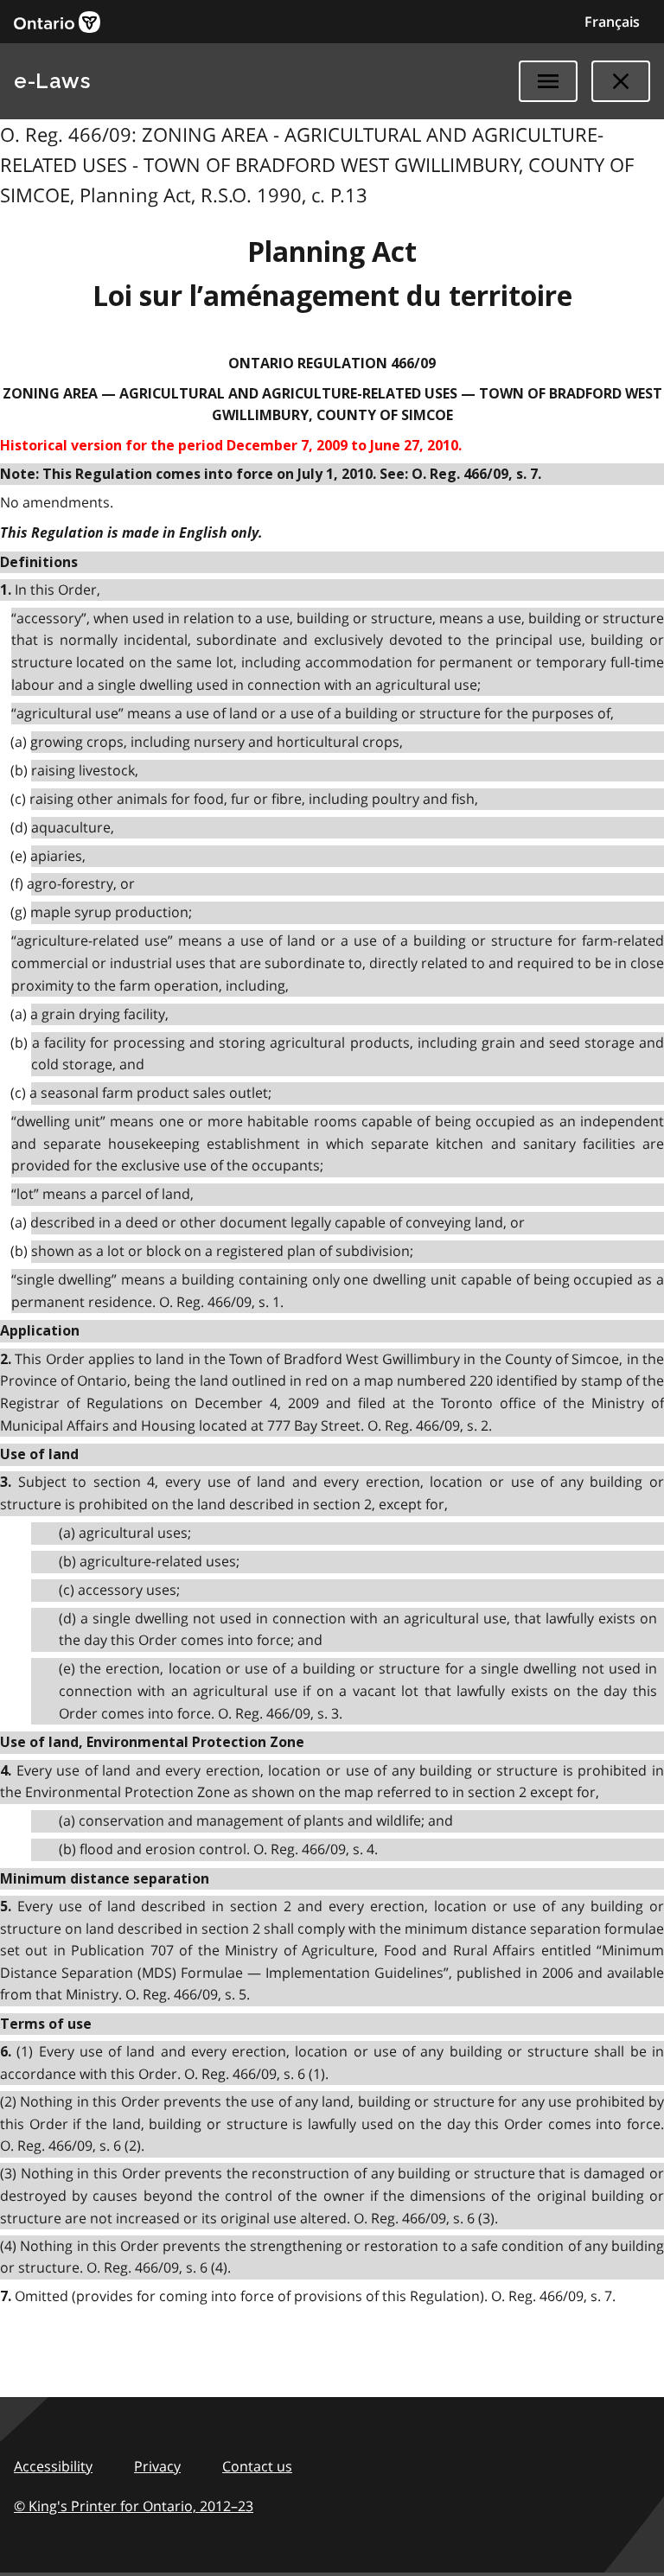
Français (612, 22)
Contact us (257, 2466)
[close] (621, 81)
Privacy (157, 2466)
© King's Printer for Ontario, (134, 2506)
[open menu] (548, 81)
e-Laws (52, 81)
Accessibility (53, 2466)
